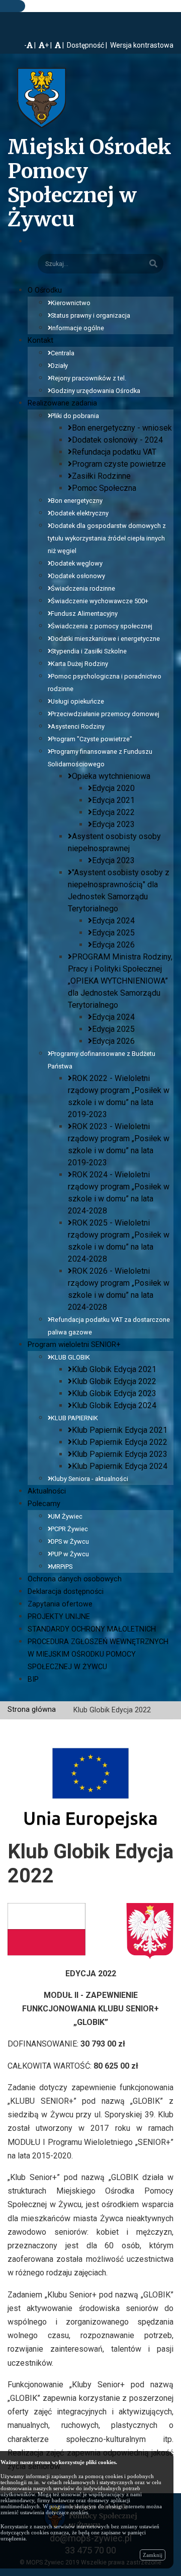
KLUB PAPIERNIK (74, 1418)
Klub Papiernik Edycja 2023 (120, 1454)
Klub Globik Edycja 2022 (114, 1381)
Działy (59, 366)
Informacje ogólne (77, 328)
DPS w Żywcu (70, 1541)
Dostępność (85, 45)
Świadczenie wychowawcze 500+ (100, 601)
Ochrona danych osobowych (75, 1579)
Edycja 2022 (113, 812)
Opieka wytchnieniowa (111, 776)
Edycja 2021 (113, 800)
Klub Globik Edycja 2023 (114, 1393)
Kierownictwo (71, 303)
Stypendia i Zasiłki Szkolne (89, 651)
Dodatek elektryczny (80, 513)
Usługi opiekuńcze (77, 701)
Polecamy (44, 1504)
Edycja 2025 (113, 933)
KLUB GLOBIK (70, 1357)
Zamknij (153, 2555)
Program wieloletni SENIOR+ (74, 1345)
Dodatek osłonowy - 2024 (117, 440)
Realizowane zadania (62, 403)
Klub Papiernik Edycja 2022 (120, 1442)
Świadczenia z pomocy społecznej (102, 626)
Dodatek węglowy (77, 563)
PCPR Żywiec (69, 1529)
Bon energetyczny (77, 501)
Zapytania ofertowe (60, 1604)
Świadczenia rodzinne (83, 588)
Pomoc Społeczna (104, 488)
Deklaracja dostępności (66, 1592)
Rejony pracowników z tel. (88, 378)
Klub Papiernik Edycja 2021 (120, 1430)
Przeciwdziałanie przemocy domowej (105, 714)
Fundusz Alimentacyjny (84, 614)
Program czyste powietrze (119, 464)
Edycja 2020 (113, 788)
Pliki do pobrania (75, 416)
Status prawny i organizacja (90, 315)
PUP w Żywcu (70, 1554)
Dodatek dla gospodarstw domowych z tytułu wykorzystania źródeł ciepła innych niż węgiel (107, 538)
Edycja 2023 (113, 824)
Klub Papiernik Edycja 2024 (120, 1466)
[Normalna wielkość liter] (60, 45)
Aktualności (47, 1491)
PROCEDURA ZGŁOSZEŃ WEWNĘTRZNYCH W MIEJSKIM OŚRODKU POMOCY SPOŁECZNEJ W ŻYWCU (98, 1654)
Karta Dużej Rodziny (79, 664)
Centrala (63, 353)
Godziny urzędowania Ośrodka (96, 391)
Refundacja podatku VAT (114, 452)
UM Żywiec (67, 1516)
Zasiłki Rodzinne (101, 476)
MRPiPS (62, 1567)
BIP (33, 1679)
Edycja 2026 (113, 945)
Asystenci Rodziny (78, 726)
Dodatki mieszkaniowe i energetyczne (105, 639)
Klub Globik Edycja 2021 (114, 1369)
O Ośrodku (45, 290)
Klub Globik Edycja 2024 (114, 1405)
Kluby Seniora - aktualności (89, 1479)
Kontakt (40, 341)
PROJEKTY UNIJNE (59, 1617)
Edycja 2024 (113, 921)
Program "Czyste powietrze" (92, 739)
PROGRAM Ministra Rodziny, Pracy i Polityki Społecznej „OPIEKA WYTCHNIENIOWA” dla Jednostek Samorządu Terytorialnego (120, 981)
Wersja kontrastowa (142, 45)
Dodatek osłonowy (78, 576)
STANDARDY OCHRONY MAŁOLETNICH (92, 1629)
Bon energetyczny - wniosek (122, 428)
